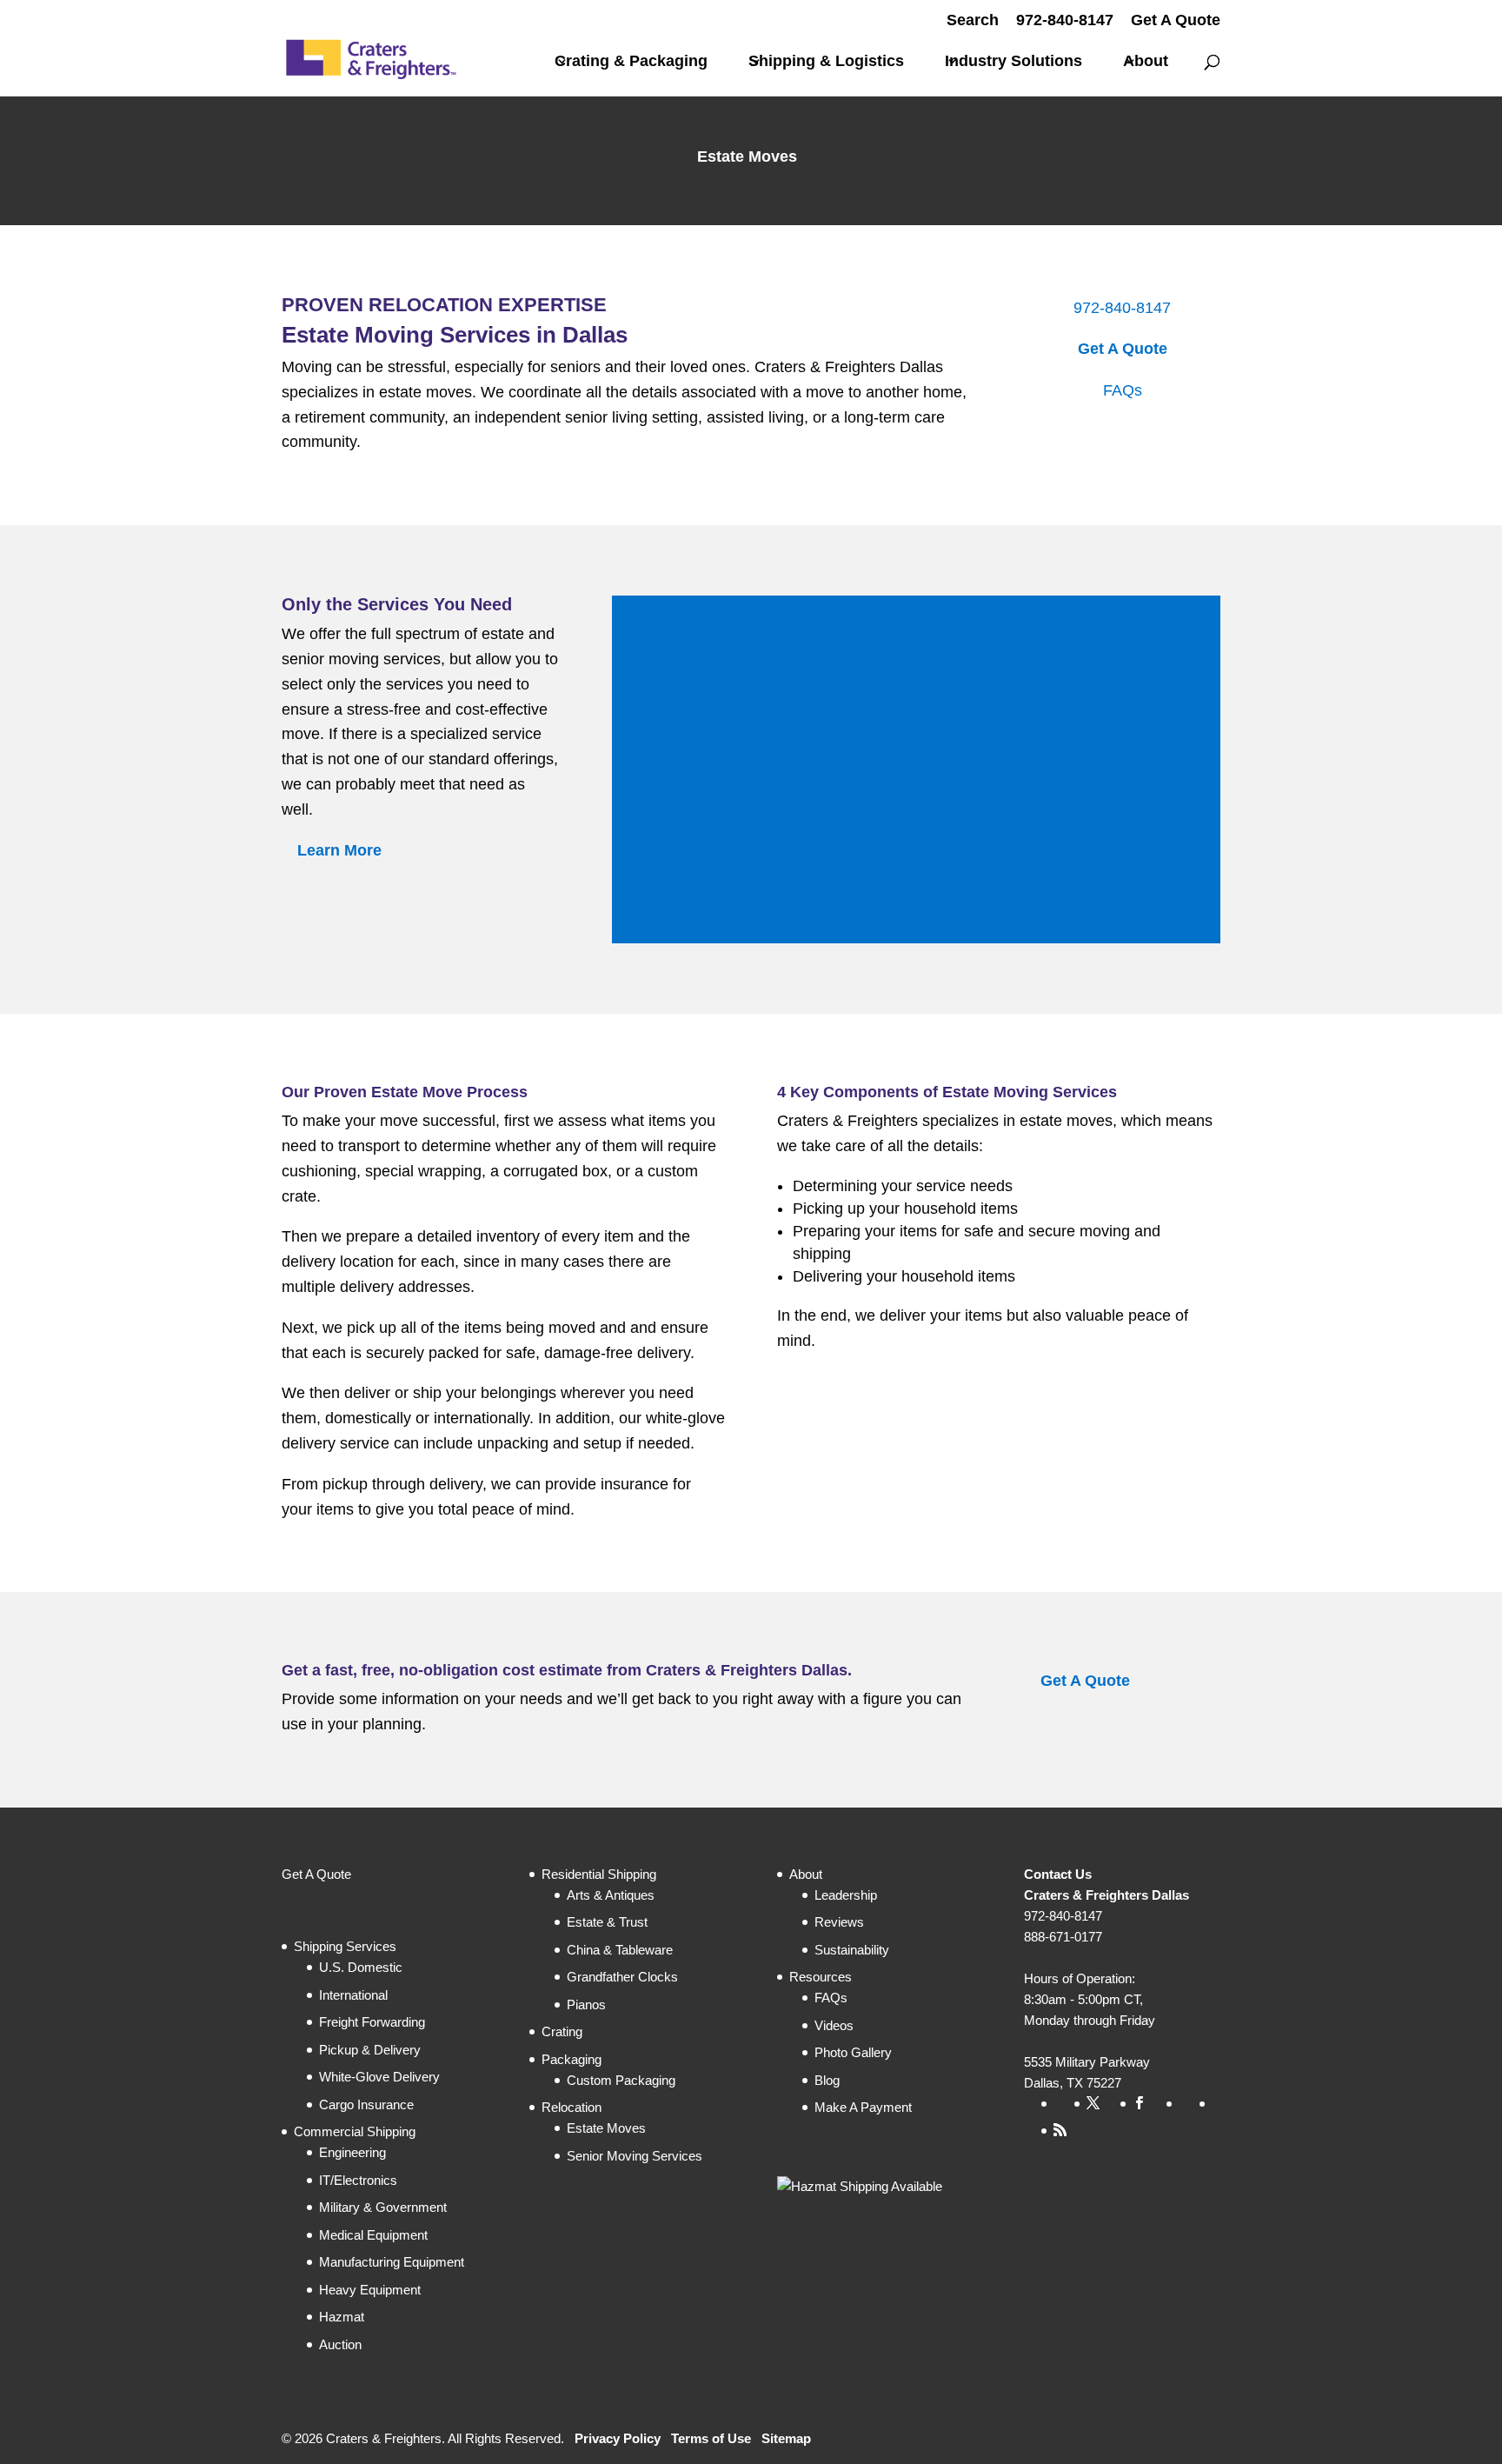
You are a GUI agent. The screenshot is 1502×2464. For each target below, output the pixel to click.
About (1146, 62)
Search (973, 20)
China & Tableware (620, 1950)
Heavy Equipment (370, 2290)
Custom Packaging (621, 2080)
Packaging (572, 2059)
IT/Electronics (358, 2180)
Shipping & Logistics (826, 62)
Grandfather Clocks (622, 1977)
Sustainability (852, 1950)
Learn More (339, 851)
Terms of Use (711, 2438)
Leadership (846, 1895)
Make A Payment (863, 2107)
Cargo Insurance (366, 2104)
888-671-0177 (1063, 1937)
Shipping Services (345, 1946)
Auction (340, 2344)
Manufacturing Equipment (392, 2262)
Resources (821, 1977)
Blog (827, 2080)
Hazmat (342, 2317)
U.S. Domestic (361, 1967)
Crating (562, 2031)
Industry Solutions (1014, 62)
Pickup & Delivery (370, 2050)
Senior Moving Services (635, 2156)
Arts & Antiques (611, 1895)
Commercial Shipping (355, 2131)
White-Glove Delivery (379, 2077)
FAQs (1123, 390)
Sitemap (786, 2438)
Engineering (352, 2152)
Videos (834, 2025)
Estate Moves (606, 2128)
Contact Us (1058, 1874)
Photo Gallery (853, 2052)
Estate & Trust (607, 1922)
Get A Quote (1176, 20)
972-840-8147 (1065, 20)
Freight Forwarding (372, 2022)
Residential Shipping (599, 1874)
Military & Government (383, 2207)
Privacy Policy (618, 2438)
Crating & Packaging (631, 62)
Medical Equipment (373, 2235)
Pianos (586, 2004)
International (353, 1995)
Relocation (572, 2107)
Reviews (839, 1922)
